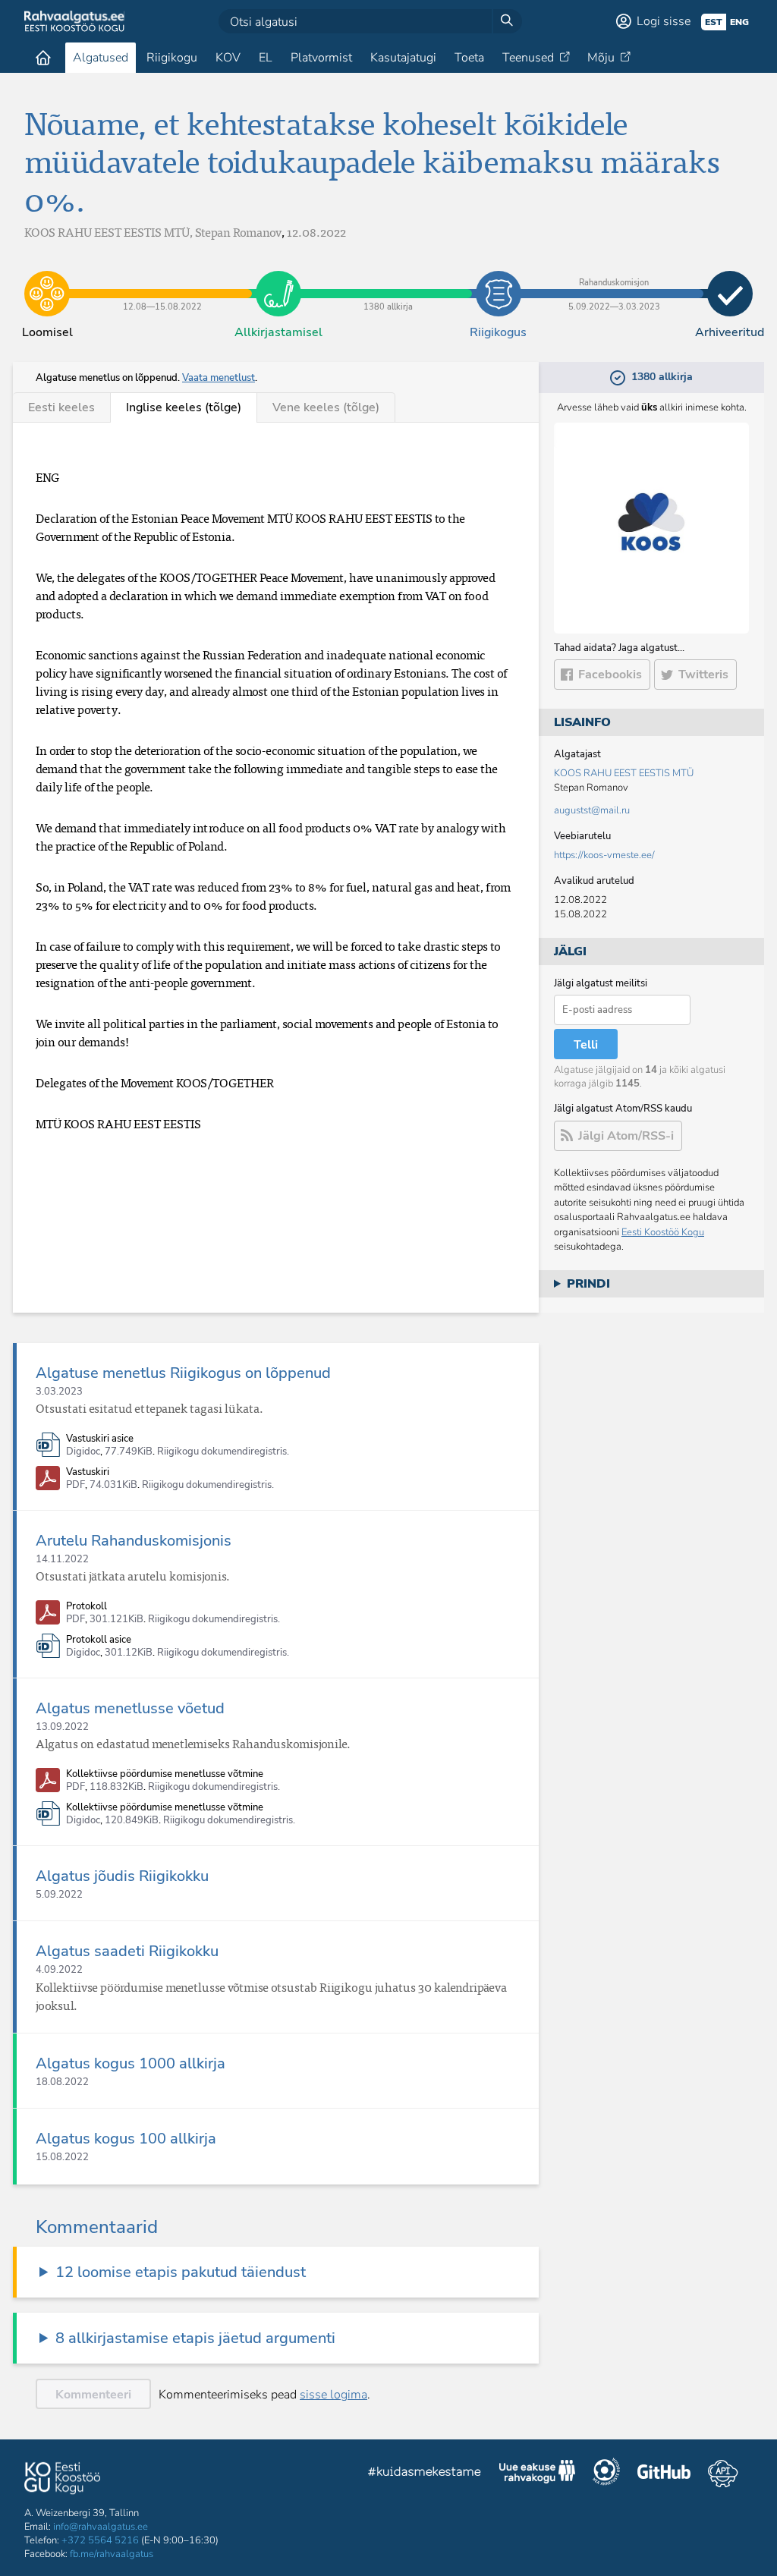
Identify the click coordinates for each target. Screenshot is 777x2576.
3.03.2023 (59, 1392)
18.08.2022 (62, 2082)
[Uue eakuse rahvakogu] (537, 2474)
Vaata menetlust (219, 378)
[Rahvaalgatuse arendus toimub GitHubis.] (664, 2474)
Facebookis (610, 675)
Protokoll (87, 1607)
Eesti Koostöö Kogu (663, 1232)
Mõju (601, 58)
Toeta (469, 58)
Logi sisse (664, 21)
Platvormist (321, 58)
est (714, 22)
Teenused (528, 58)
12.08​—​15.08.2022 (163, 282)
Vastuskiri (88, 1472)
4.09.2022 (59, 1970)
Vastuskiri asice (100, 1439)
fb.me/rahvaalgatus (112, 2554)
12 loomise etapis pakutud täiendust (181, 2272)
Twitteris (703, 675)
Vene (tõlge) (326, 407)
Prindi (588, 1284)
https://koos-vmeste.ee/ (604, 855)
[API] (723, 2474)
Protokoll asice (99, 1640)
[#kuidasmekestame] (425, 2474)
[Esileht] (43, 58)
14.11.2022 (62, 1559)
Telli (586, 1045)
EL (266, 58)
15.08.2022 (62, 2157)
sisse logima (333, 2395)
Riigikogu (172, 58)
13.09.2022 (62, 1727)
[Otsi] (507, 21)
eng (739, 22)
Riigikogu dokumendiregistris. (223, 1452)
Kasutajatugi (403, 58)
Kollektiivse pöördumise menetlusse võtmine (165, 1774)
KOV (228, 58)
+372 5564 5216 (100, 2540)
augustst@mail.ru (592, 810)
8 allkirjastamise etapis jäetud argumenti (195, 2338)
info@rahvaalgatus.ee (101, 2527)
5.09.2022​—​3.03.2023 (614, 282)
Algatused (101, 58)
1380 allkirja (388, 282)
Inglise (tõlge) (184, 407)
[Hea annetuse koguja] (606, 2474)
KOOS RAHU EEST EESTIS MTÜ (624, 773)
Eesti (61, 407)
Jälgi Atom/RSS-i (626, 1136)
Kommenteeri (93, 2395)
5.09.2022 (59, 1895)
